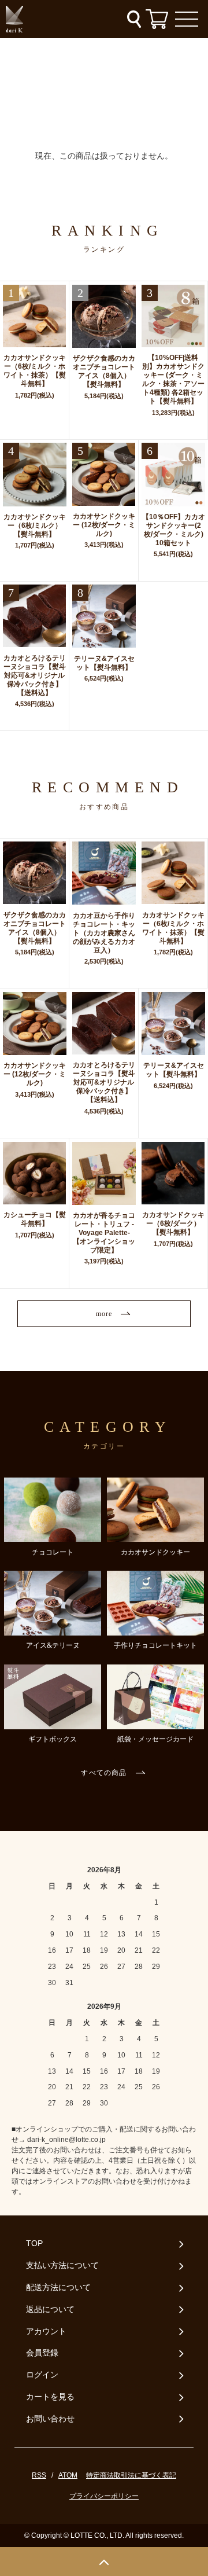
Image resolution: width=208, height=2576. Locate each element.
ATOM (68, 2475)
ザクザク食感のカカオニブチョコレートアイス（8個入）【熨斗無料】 (104, 371)
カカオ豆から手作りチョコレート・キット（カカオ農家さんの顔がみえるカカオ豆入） (104, 933)
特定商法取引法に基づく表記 (131, 2475)
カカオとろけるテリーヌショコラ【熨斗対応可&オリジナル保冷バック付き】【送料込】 (34, 675)
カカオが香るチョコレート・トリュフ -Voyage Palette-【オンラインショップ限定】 (104, 1233)
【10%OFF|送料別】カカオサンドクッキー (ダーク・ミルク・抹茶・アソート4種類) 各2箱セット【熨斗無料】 (173, 379)
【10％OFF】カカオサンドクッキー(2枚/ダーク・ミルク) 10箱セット (173, 530)
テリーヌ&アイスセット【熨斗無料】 (104, 663)
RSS (39, 2475)
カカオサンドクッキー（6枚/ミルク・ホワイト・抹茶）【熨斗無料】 (34, 371)
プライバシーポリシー (104, 2496)
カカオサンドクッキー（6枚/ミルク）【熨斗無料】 (35, 526)
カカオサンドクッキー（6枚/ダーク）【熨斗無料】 (173, 1223)
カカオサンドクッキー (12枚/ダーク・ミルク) (104, 525)
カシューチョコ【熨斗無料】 (34, 1219)
